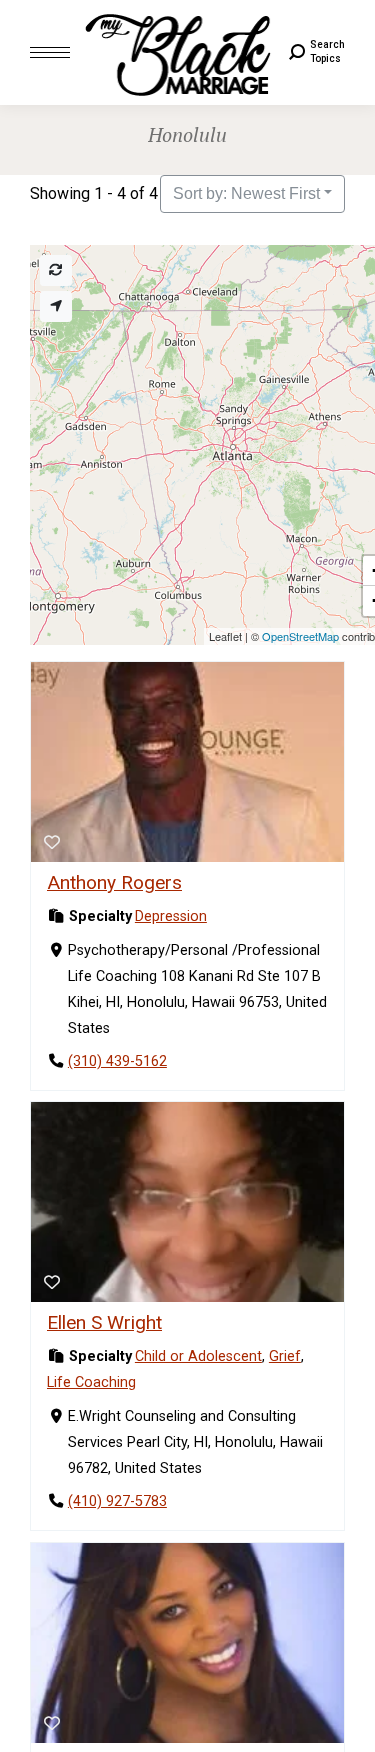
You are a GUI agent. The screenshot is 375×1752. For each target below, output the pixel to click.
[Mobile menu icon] (50, 52)
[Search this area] (56, 270)
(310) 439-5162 (117, 1061)
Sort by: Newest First (246, 193)
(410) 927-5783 (117, 1502)
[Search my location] (56, 306)
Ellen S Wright (104, 1322)
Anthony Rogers (114, 882)
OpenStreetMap (300, 636)
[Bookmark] (52, 843)
